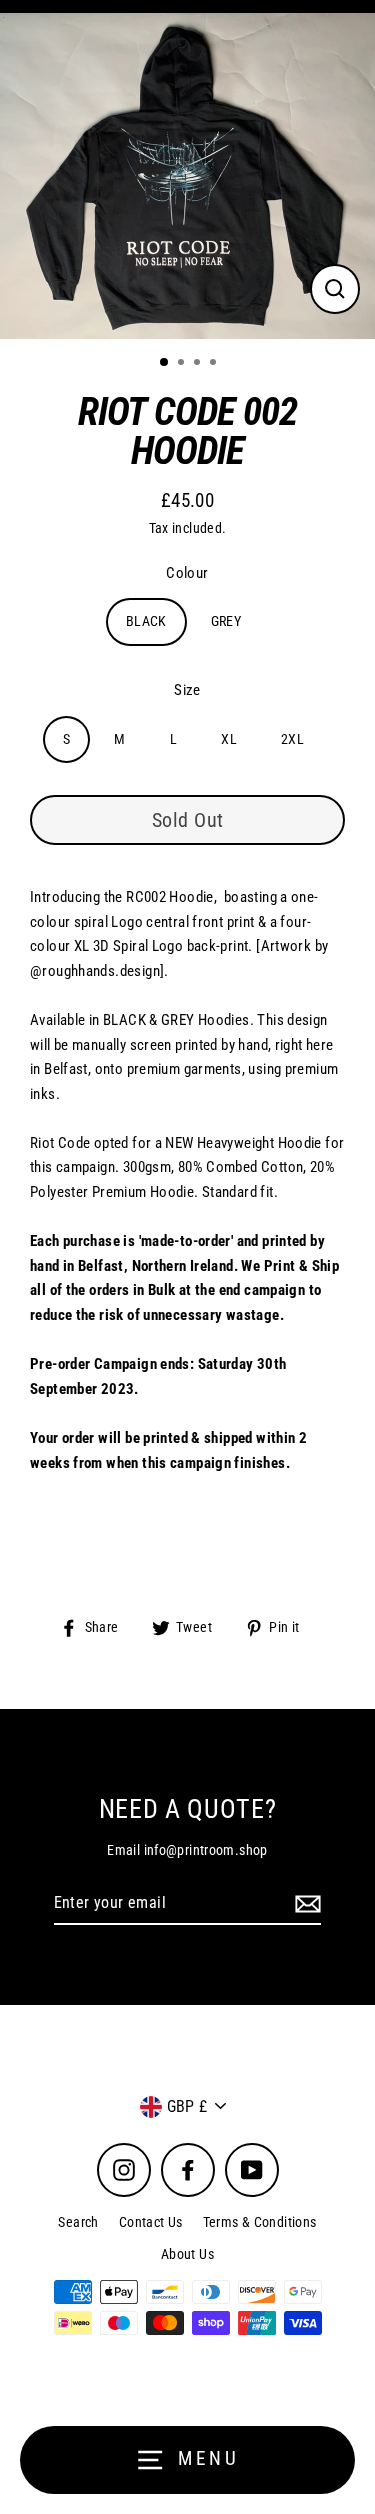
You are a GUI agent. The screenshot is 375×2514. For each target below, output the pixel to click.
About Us (187, 2254)
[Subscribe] (305, 1904)
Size (187, 690)
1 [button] (165, 363)
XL (229, 739)
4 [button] (215, 364)
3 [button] (199, 364)
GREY (226, 621)
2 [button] (183, 364)
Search (78, 2222)
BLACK (146, 621)
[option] (187, 176)
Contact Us (151, 2222)
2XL (292, 739)
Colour (187, 573)
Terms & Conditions (260, 2222)
